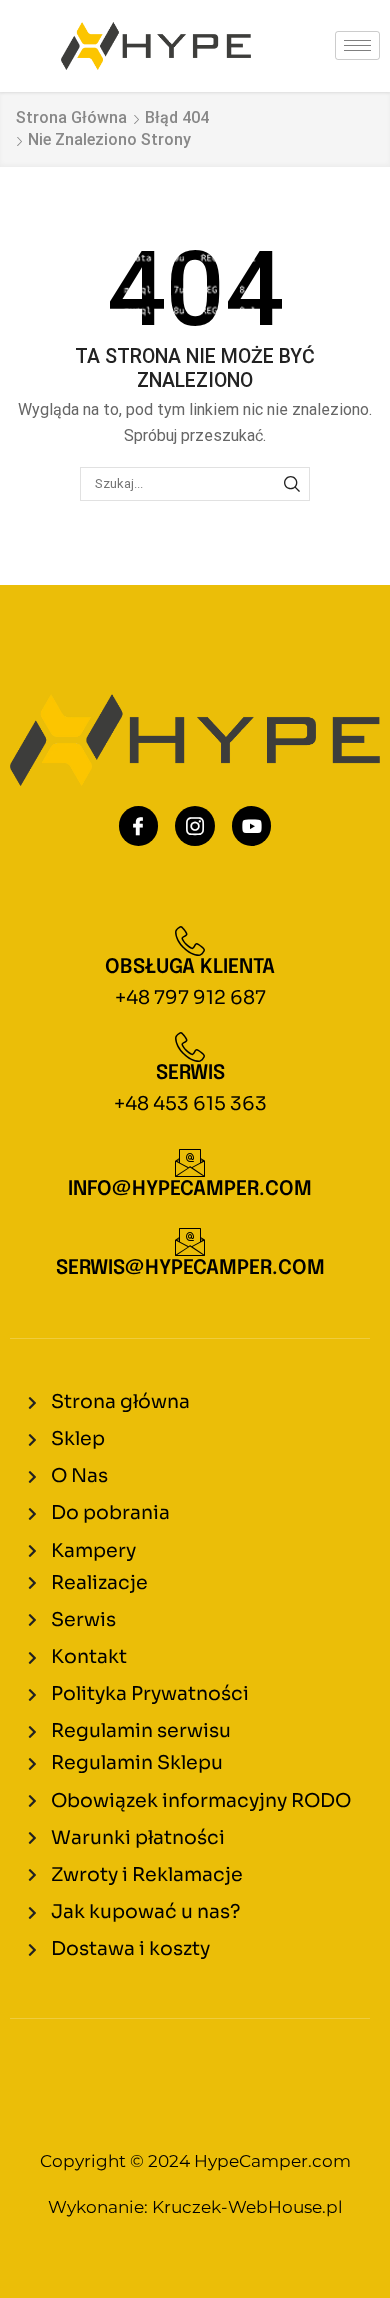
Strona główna (71, 117)
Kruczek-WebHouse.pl (247, 2207)
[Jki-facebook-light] (139, 826)
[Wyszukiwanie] (292, 484)
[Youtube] (252, 826)
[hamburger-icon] (357, 45)
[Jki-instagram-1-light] (195, 826)
